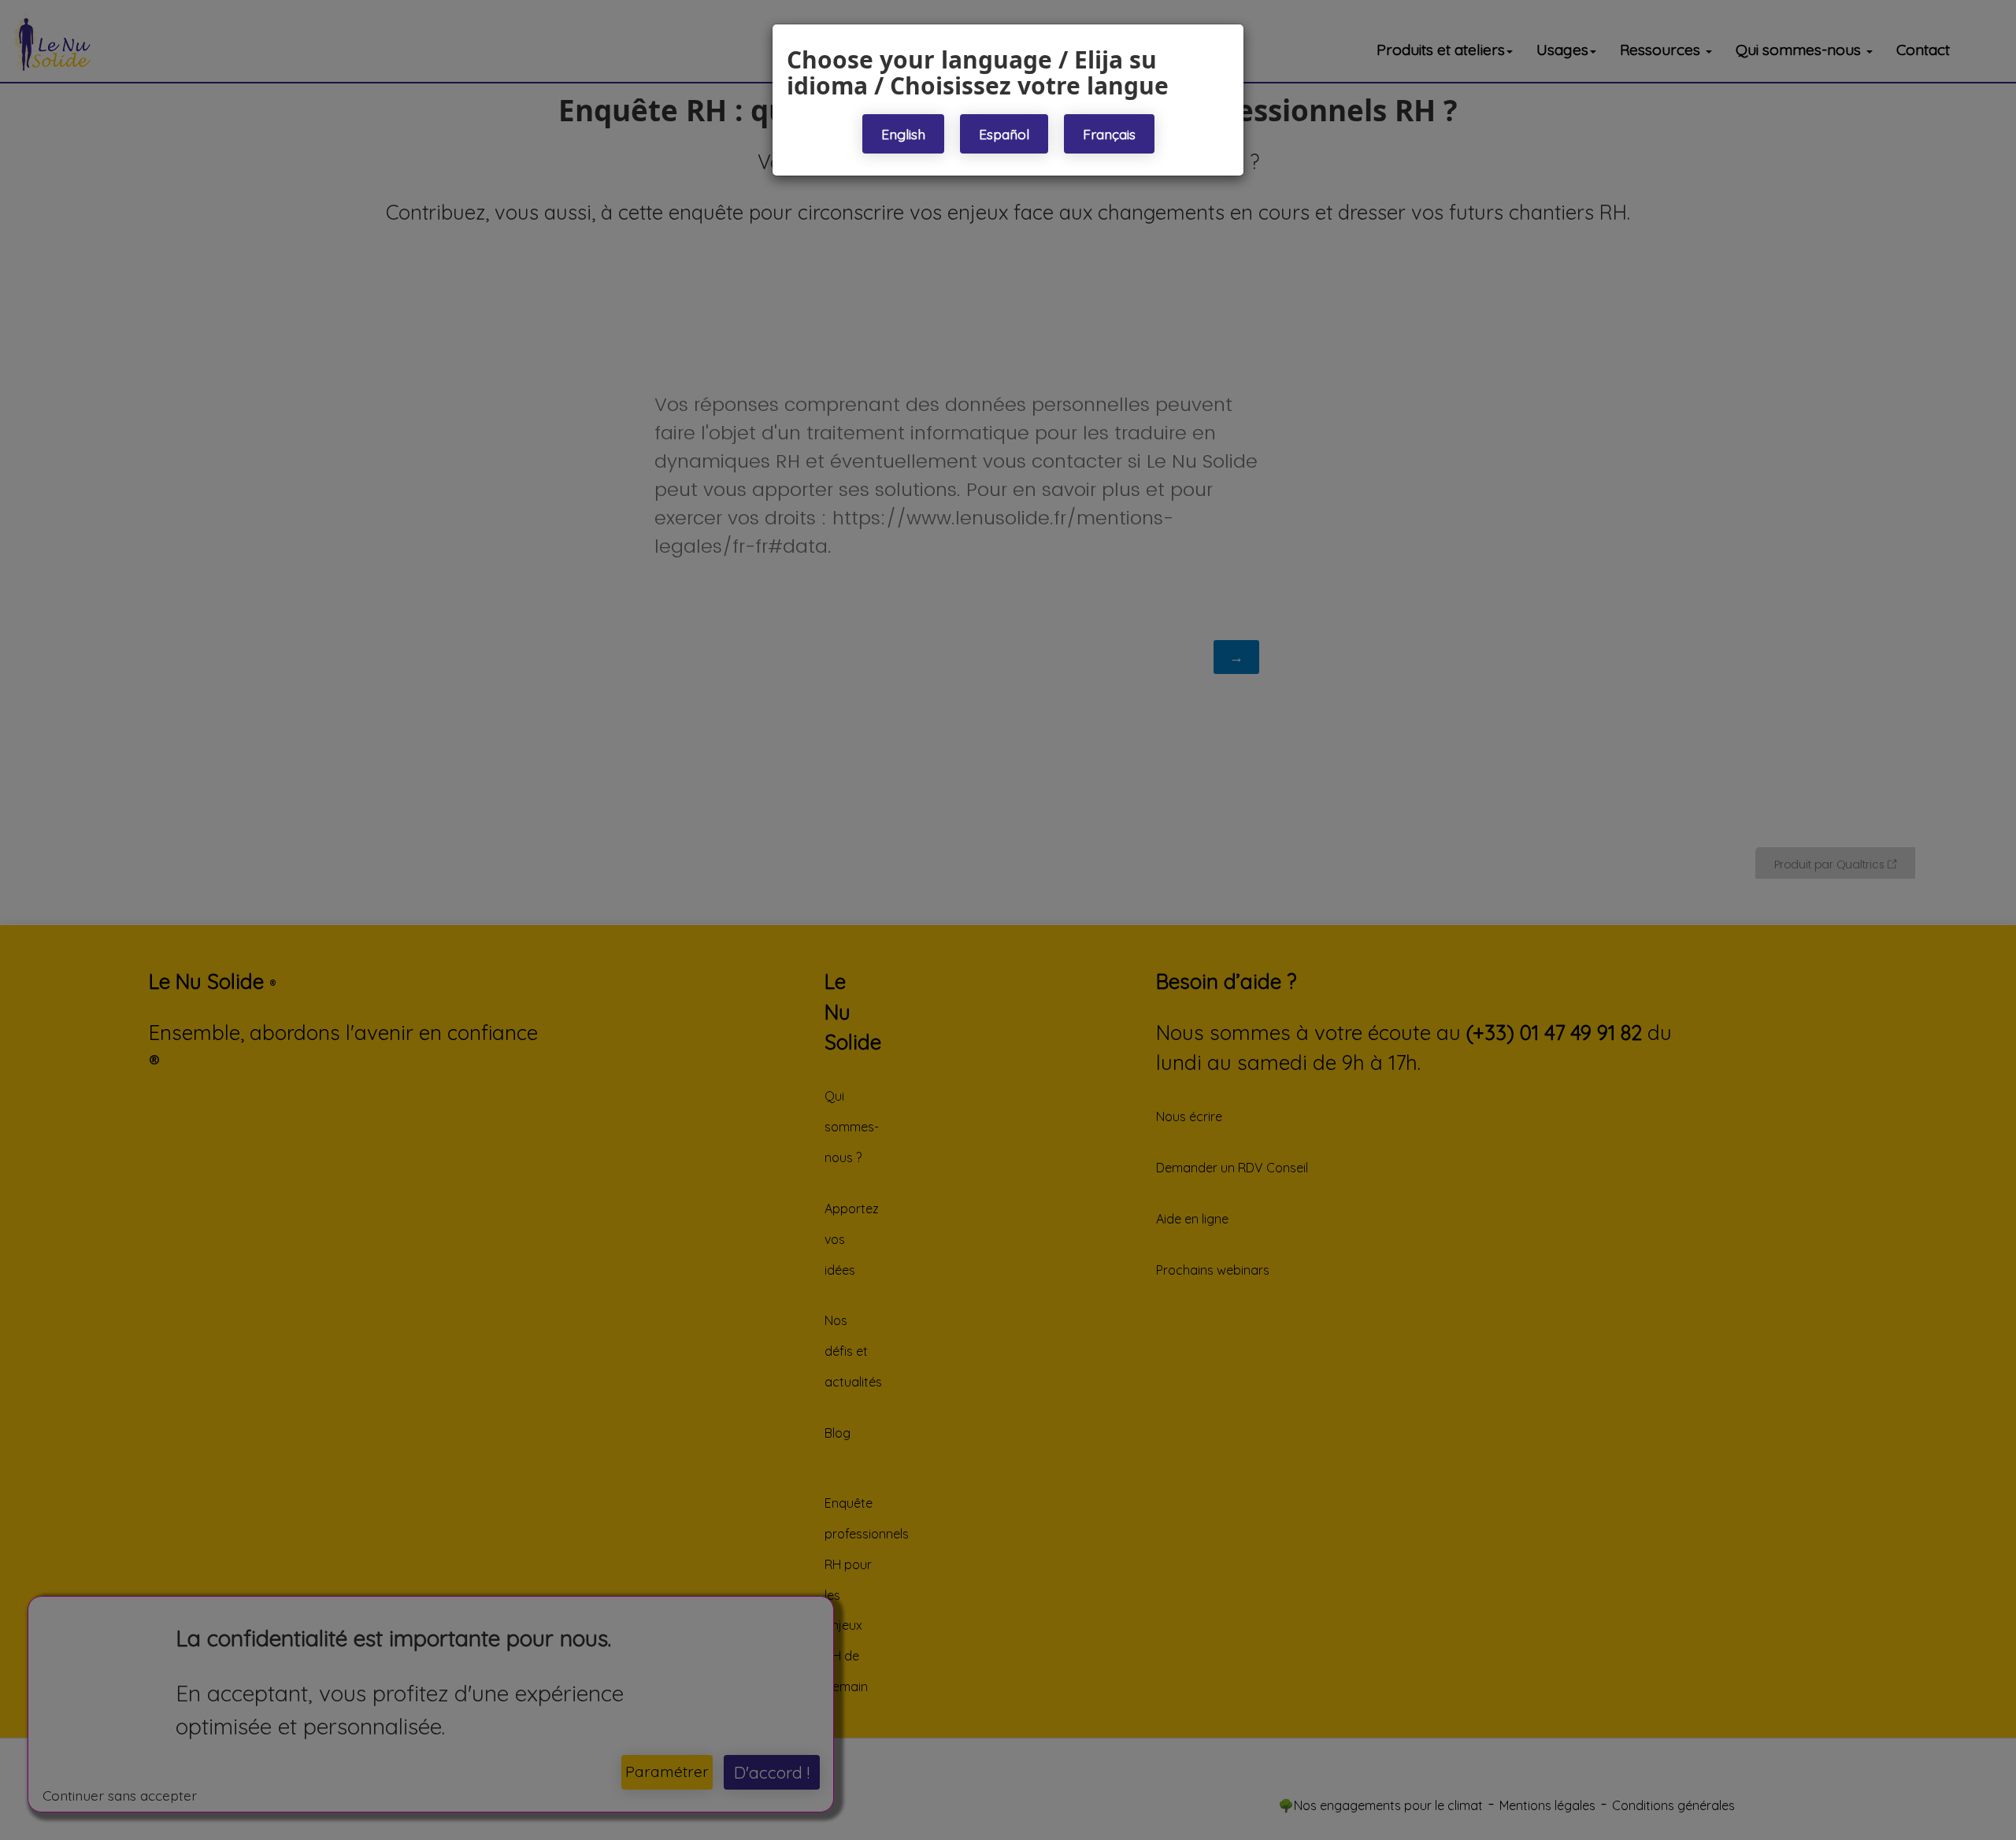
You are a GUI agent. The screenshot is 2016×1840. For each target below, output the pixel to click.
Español (1004, 134)
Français (1109, 134)
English (903, 134)
